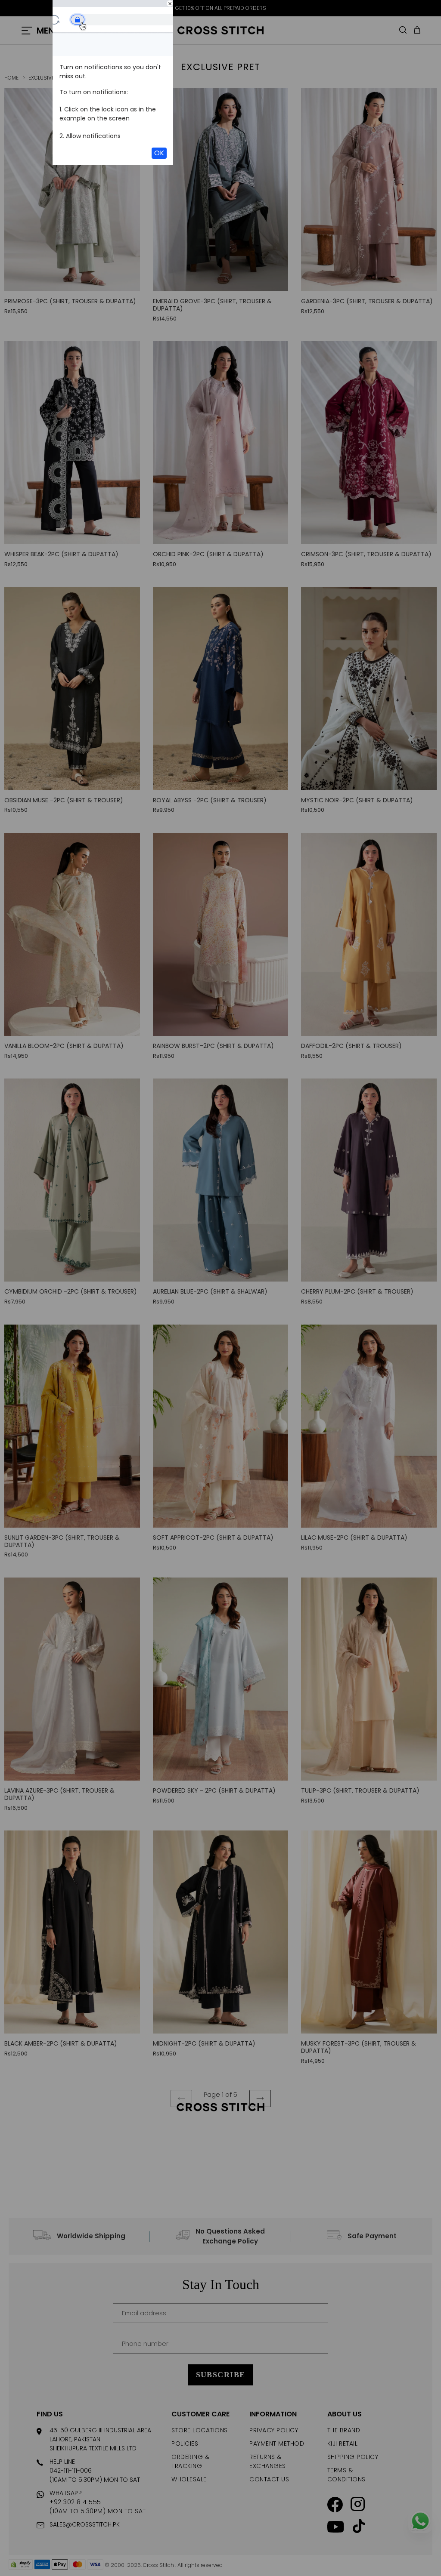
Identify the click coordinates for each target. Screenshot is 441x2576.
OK (159, 153)
